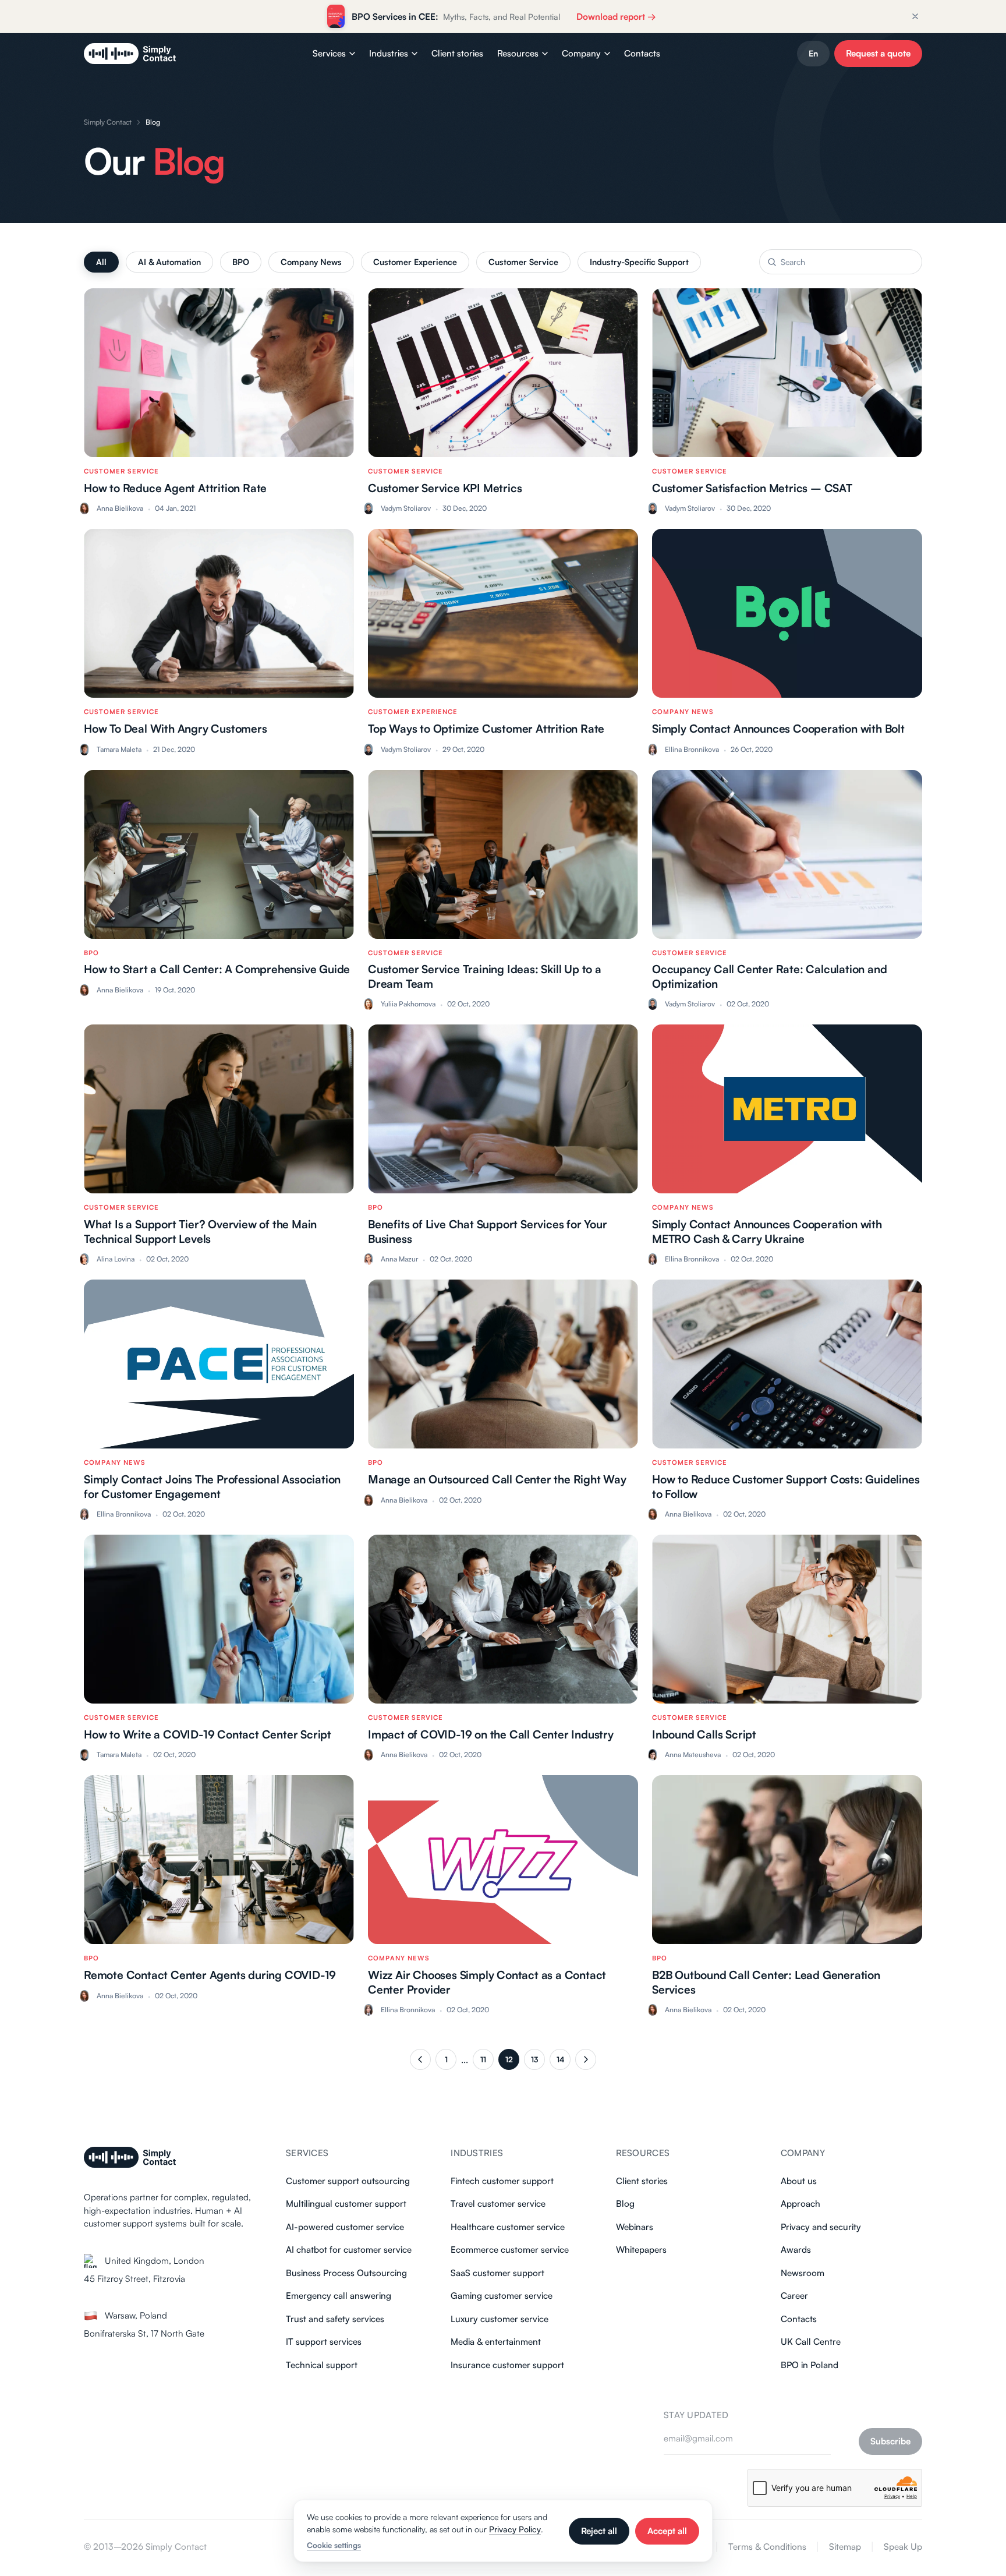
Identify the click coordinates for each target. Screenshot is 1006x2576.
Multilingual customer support (346, 2204)
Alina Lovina (116, 1259)
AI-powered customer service (345, 2227)
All (101, 262)
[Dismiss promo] (915, 16)
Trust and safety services (335, 2319)
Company (581, 53)
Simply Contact (108, 122)
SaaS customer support (497, 2273)
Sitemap (845, 2547)
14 (560, 2059)
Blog (625, 2204)
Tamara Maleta (119, 749)
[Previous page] (420, 2059)
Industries (389, 53)
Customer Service (523, 262)
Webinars (635, 2227)
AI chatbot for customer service (349, 2250)
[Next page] (586, 2059)
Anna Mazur (399, 1259)
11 (483, 2059)
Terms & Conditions (767, 2547)
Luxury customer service (500, 2319)
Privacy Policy (515, 2529)
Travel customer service (498, 2204)
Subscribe (890, 2441)
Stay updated (696, 2415)
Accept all (667, 2531)
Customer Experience (415, 262)
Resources (518, 53)
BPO (241, 262)
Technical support (322, 2365)
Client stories (457, 53)
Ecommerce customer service (510, 2250)
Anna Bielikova (120, 508)
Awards (796, 2250)
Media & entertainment (496, 2342)
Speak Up (903, 2547)
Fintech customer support (502, 2181)
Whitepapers (641, 2250)
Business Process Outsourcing (346, 2273)
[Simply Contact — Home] (130, 54)
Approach (800, 2204)
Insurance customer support (507, 2365)
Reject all (599, 2531)
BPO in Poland (810, 2365)
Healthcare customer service (508, 2227)
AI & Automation (169, 262)
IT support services (324, 2342)
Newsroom (803, 2273)
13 (534, 2059)
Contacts (642, 53)
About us (799, 2181)
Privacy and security (821, 2227)
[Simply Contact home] (130, 2157)
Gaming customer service (502, 2296)
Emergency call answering (339, 2296)
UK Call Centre (811, 2342)
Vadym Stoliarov (406, 508)
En (813, 53)
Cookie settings (334, 2545)
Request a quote (878, 53)
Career (794, 2296)
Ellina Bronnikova (692, 749)
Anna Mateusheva (693, 1755)
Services (329, 53)
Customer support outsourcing (348, 2181)
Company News (311, 262)
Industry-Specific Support (639, 262)
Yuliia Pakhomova (408, 1004)
